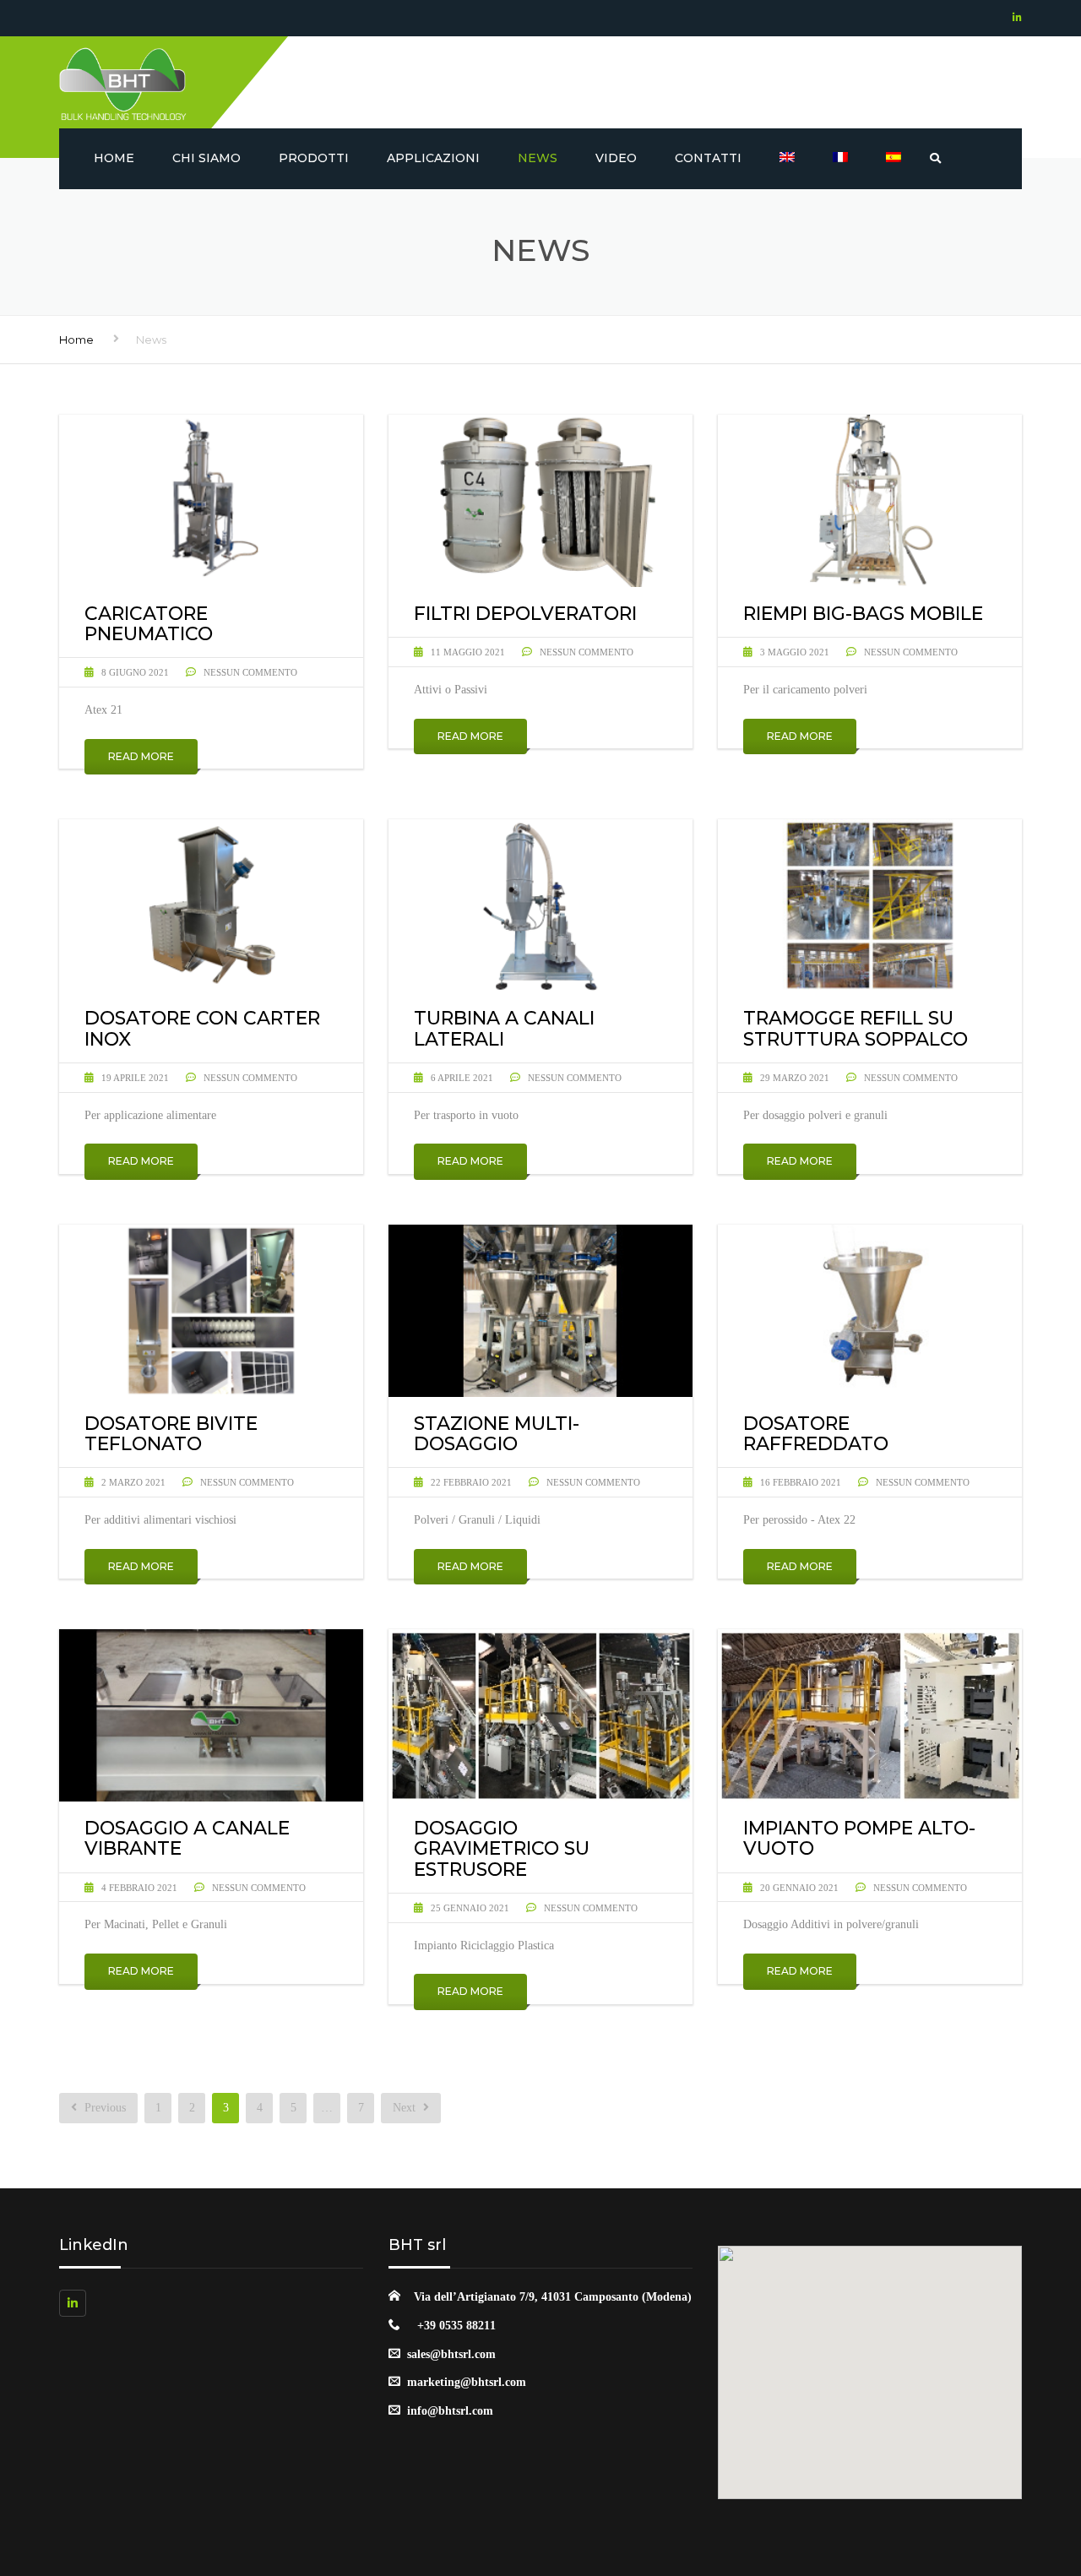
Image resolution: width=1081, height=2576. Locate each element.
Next (406, 2108)
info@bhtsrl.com (450, 2411)
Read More (141, 756)
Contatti (708, 158)
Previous (103, 2108)
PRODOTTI (314, 158)
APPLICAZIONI (433, 158)
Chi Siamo (206, 158)
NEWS (538, 158)
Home (114, 158)
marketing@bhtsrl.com (467, 2382)
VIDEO (616, 158)
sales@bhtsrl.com (451, 2354)
